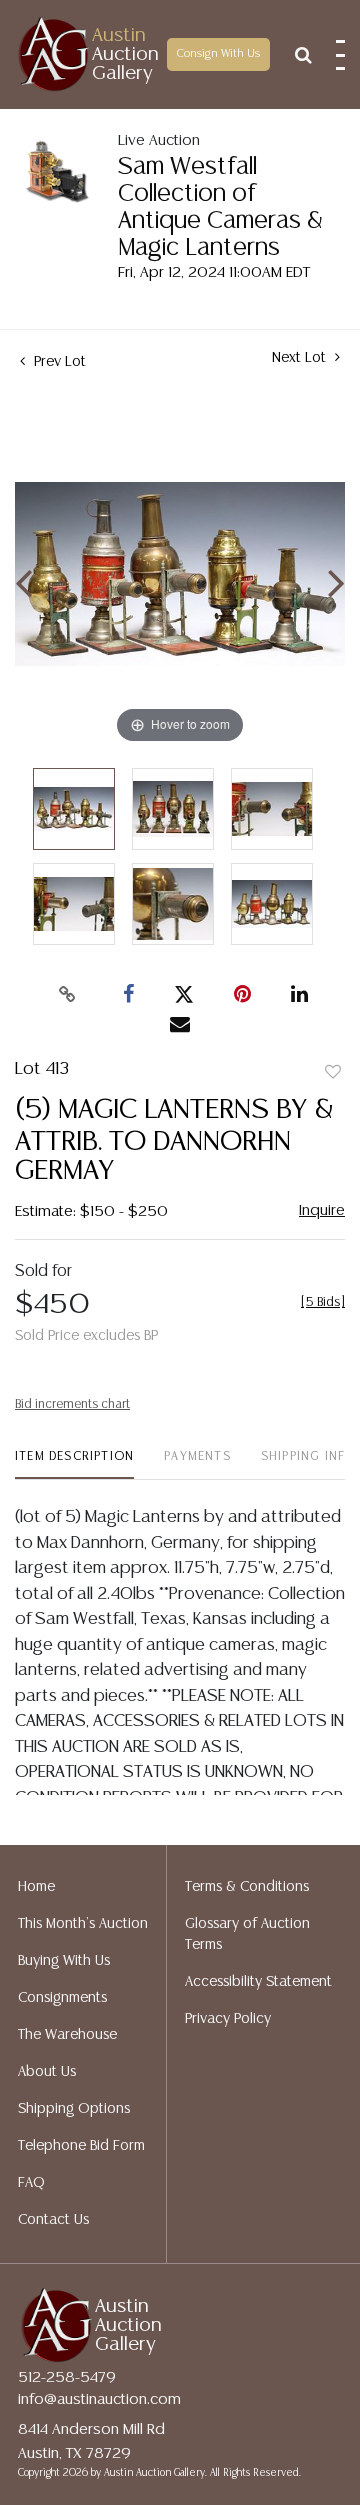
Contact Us (53, 2220)
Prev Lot (58, 362)
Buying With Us (64, 1961)
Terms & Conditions (247, 1887)
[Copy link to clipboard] (68, 995)
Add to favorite (333, 1073)
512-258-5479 (67, 2377)
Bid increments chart (72, 1404)
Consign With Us (218, 54)
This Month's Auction (83, 1924)
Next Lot (301, 358)
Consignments (62, 1998)
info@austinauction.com (99, 2399)
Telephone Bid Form (81, 2146)
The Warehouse (67, 2035)
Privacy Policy (228, 2019)
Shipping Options (74, 2109)
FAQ (31, 2183)
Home (36, 1887)
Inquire (322, 1210)
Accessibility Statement (258, 1982)
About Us (47, 2072)
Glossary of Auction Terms (247, 1934)
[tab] (74, 1464)
